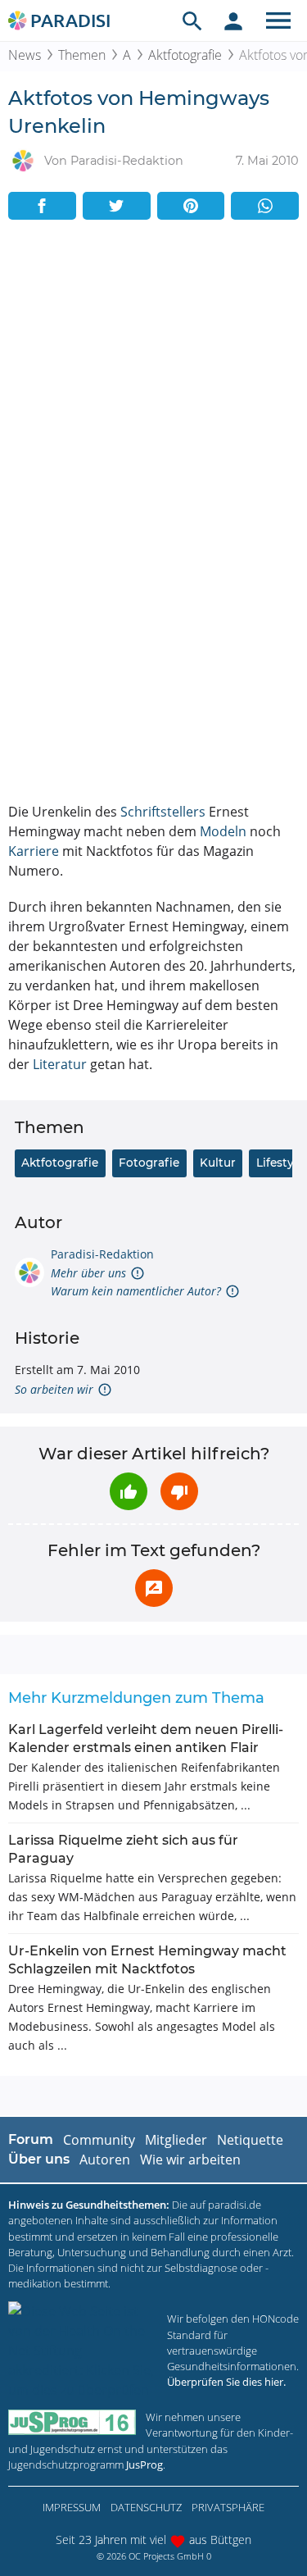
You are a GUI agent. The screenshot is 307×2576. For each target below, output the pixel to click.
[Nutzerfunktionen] (233, 20)
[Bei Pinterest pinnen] (191, 206)
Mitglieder (176, 2140)
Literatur (60, 1064)
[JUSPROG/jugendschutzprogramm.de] (72, 2422)
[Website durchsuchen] (192, 20)
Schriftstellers (163, 812)
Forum (31, 2139)
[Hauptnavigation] (278, 20)
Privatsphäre (228, 2507)
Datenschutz (146, 2507)
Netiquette (250, 2140)
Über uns (39, 2159)
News (25, 55)
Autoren (105, 2160)
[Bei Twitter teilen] (117, 206)
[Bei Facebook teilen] (42, 206)
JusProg (144, 2464)
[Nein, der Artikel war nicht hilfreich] (179, 1491)
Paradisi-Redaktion (102, 1254)
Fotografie (149, 1163)
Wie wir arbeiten (190, 2160)
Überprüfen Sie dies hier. (226, 2382)
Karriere (34, 851)
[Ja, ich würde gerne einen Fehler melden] (154, 1588)
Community (99, 2140)
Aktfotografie (185, 55)
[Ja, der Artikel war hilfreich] (129, 1491)
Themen (82, 55)
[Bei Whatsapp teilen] (265, 206)
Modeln (223, 831)
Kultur (218, 1163)
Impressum (72, 2507)
